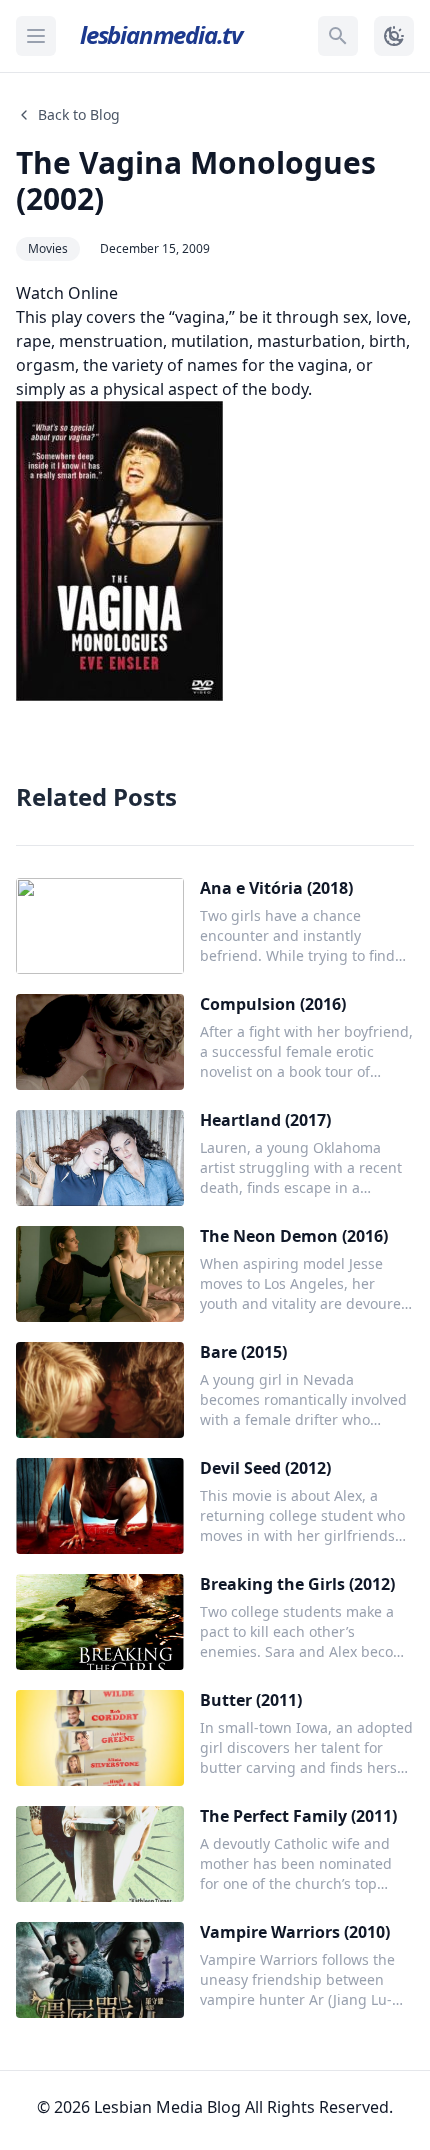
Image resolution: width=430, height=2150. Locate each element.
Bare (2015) (243, 1352)
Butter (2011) (251, 1700)
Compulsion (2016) (273, 1004)
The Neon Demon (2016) (294, 1236)
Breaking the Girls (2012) (297, 1584)
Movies (48, 248)
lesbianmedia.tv (161, 34)
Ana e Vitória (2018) (276, 888)
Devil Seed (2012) (265, 1468)
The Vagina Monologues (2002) (196, 180)
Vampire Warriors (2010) (295, 1932)
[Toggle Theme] (394, 36)
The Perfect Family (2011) (298, 1816)
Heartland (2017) (265, 1120)
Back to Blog (79, 114)
